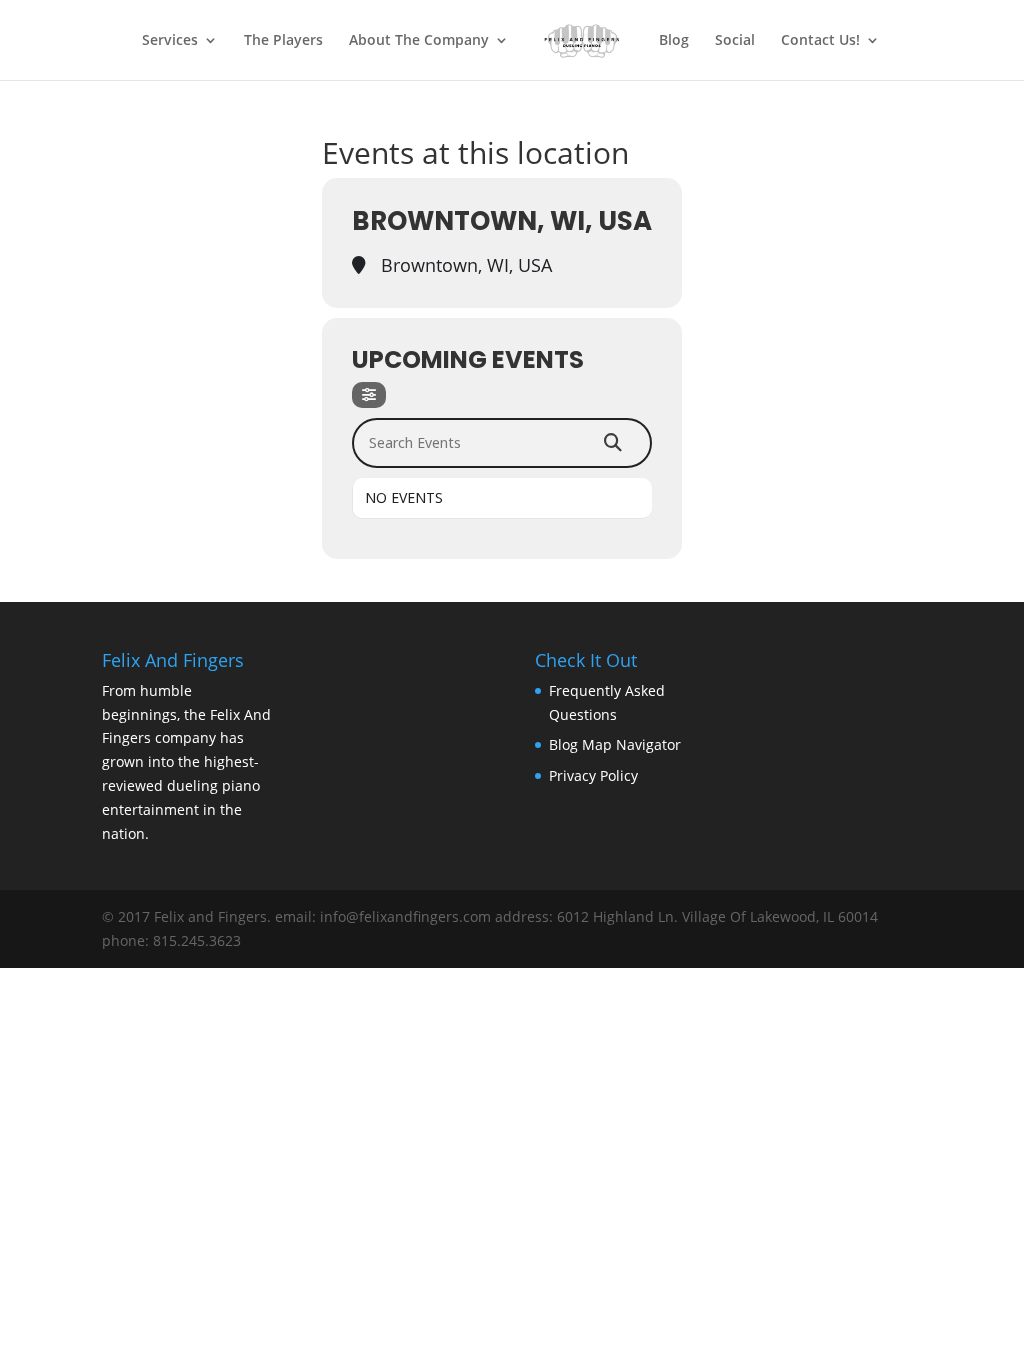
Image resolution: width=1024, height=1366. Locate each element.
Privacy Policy (593, 775)
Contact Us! (820, 41)
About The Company (419, 41)
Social (735, 41)
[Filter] (369, 395)
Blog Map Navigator (615, 744)
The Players (283, 41)
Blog (674, 41)
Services (170, 41)
